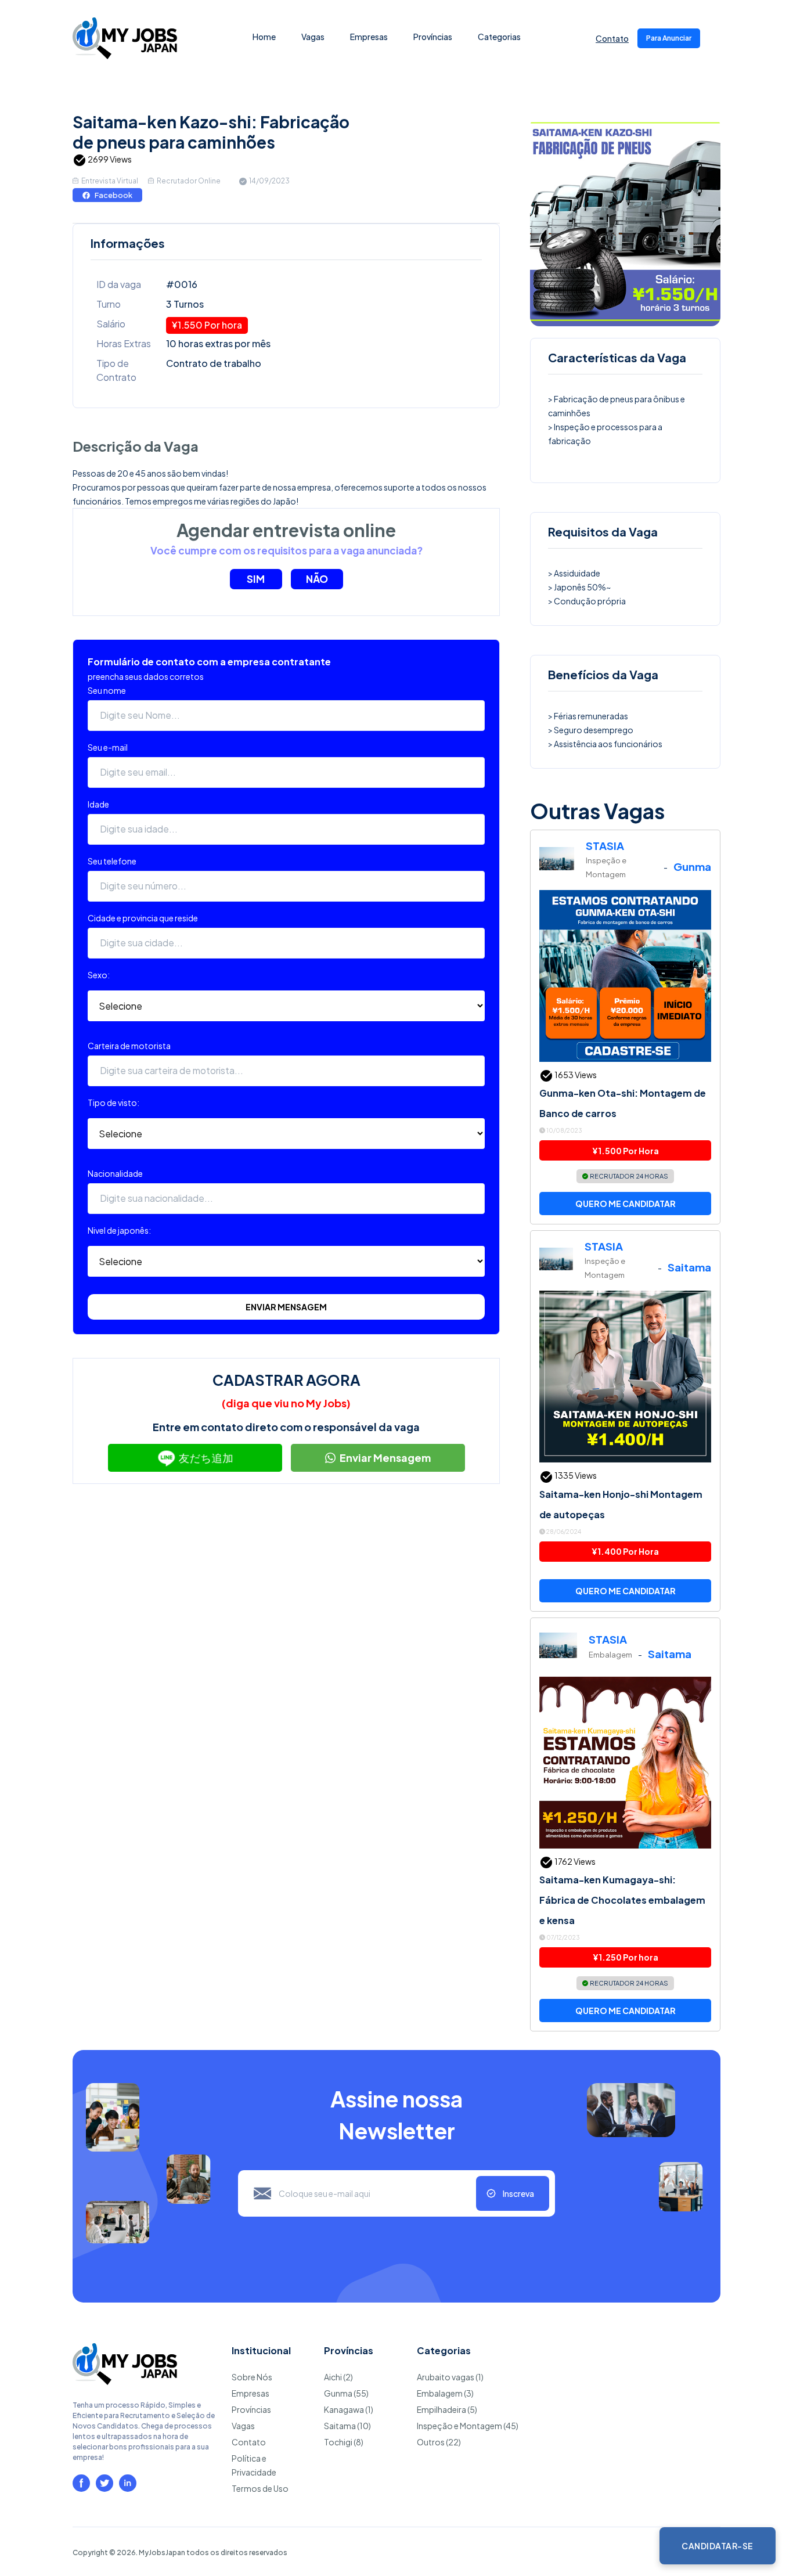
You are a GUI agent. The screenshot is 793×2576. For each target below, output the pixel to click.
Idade (98, 804)
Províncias (433, 37)
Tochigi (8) (344, 2442)
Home (264, 37)
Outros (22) (439, 2442)
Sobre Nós (252, 2377)
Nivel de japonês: (119, 1230)
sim (256, 579)
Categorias (499, 37)
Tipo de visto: (113, 1103)
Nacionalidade (115, 1173)
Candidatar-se (718, 2546)
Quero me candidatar (626, 1204)
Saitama (689, 1267)
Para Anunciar (669, 38)
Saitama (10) (347, 2426)
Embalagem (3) (445, 2393)
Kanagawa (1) (349, 2409)
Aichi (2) (338, 2377)
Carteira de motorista (129, 1046)
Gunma (692, 867)
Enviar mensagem (286, 1307)
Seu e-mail (108, 747)
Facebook (113, 195)
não (317, 579)
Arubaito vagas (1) (450, 2377)
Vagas (313, 37)
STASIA (605, 846)
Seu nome (107, 690)
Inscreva (518, 2193)
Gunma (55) (346, 2393)
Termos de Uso (260, 2488)
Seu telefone (112, 861)
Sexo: (99, 975)
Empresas (369, 37)
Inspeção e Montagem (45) (468, 2426)
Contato (612, 38)
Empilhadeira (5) (447, 2409)
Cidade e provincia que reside (143, 918)
